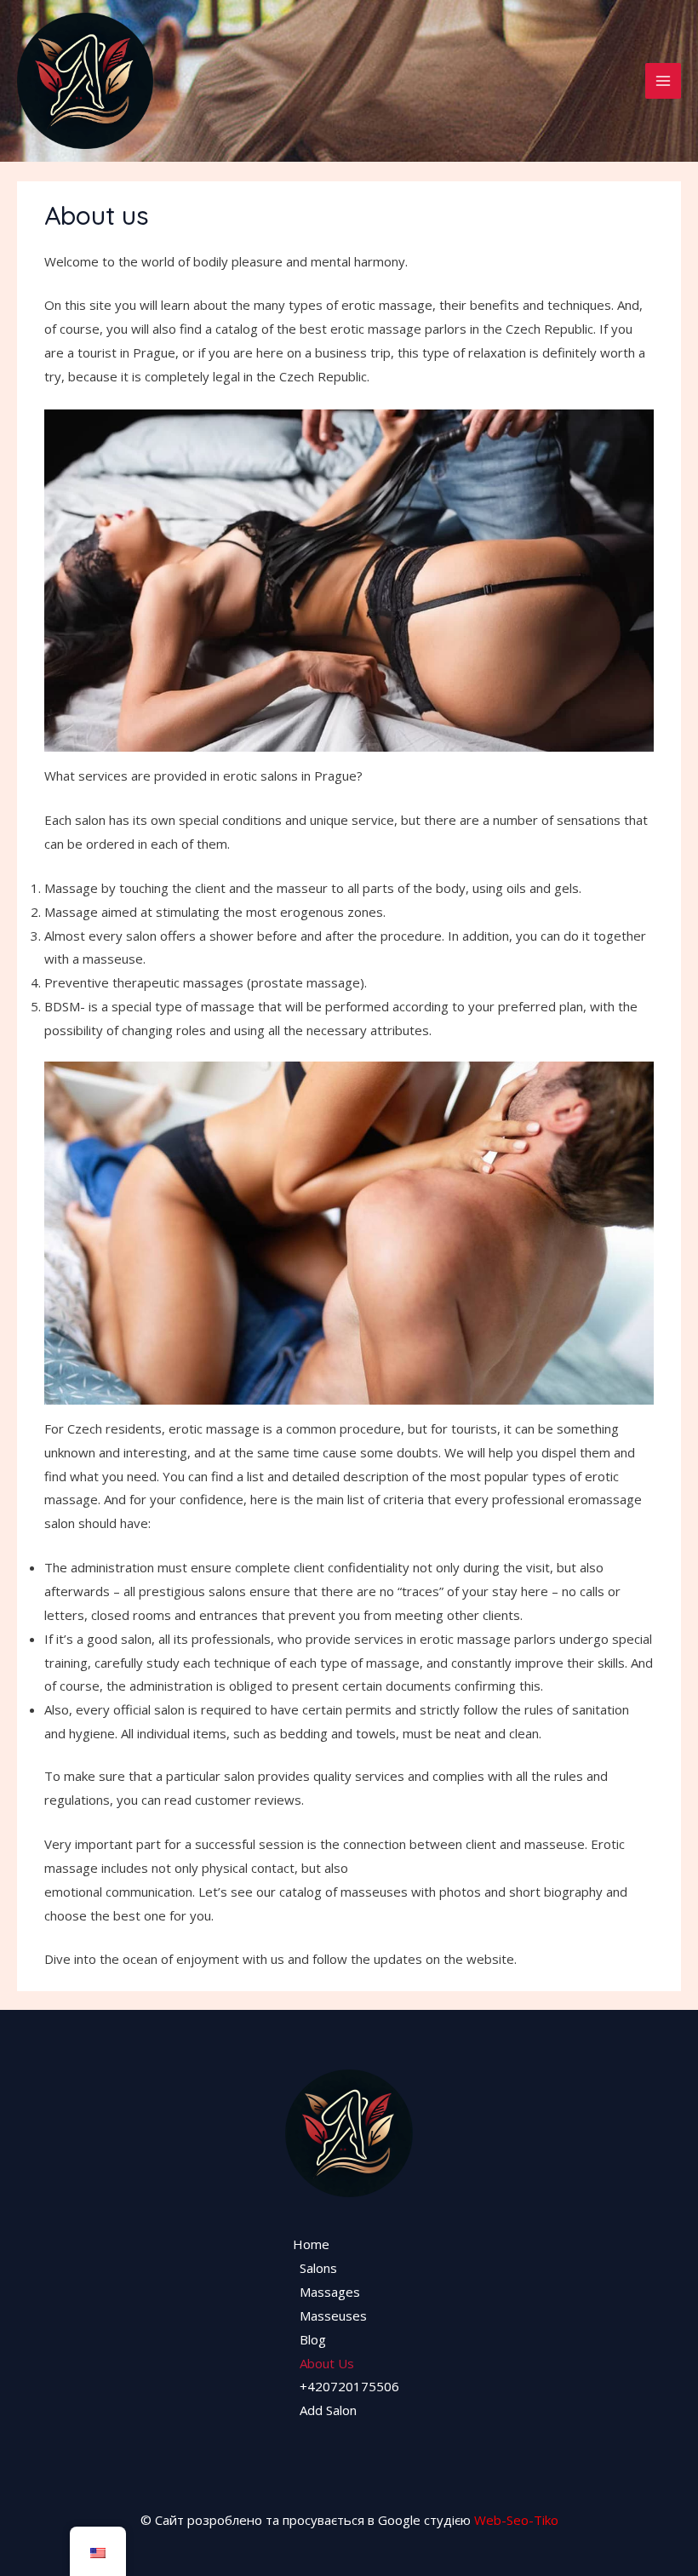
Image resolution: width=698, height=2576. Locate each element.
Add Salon (328, 2410)
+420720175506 (349, 2386)
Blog (313, 2339)
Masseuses (333, 2316)
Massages (330, 2292)
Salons (318, 2268)
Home (311, 2244)
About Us (327, 2363)
